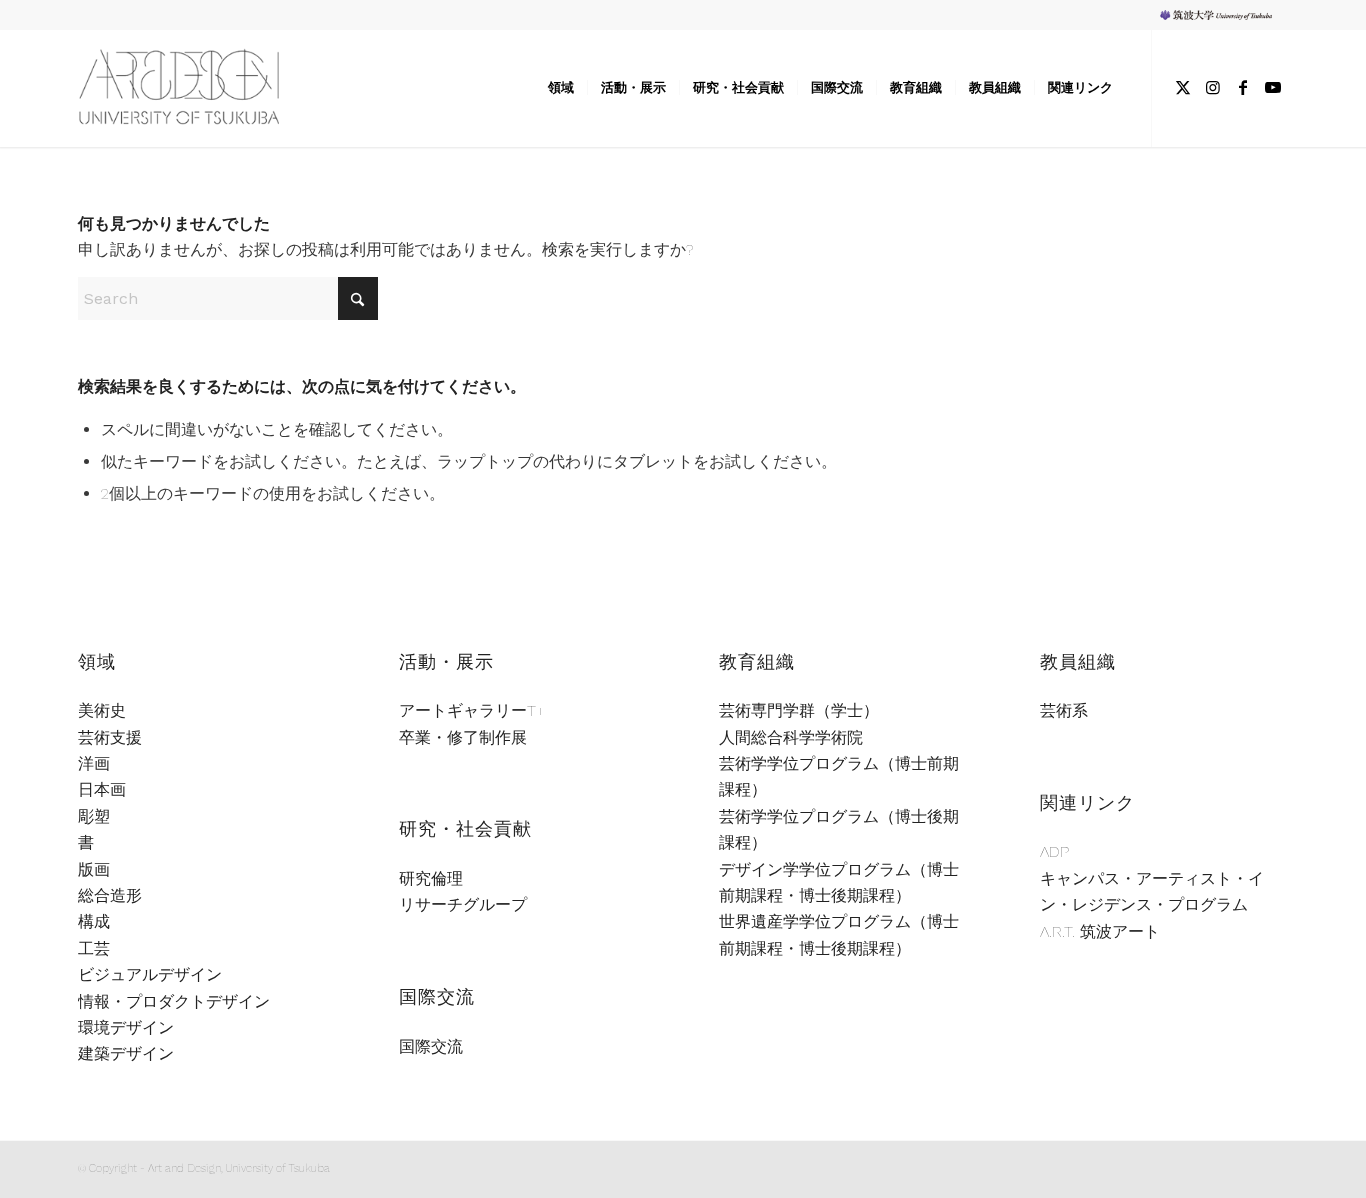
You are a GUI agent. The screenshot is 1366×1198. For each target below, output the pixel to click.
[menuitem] (1218, 15)
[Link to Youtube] (1273, 87)
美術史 (102, 710)
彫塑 (94, 816)
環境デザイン (126, 1027)
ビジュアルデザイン (150, 974)
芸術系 (1064, 710)
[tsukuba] (206, 88)
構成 (94, 921)
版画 (94, 869)
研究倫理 (431, 878)
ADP (1054, 851)
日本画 (102, 789)
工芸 (94, 948)
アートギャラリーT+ (472, 710)
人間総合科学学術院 (791, 737)
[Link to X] (1183, 87)
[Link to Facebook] (1243, 87)
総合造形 (110, 895)
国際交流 (431, 1046)
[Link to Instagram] (1213, 87)
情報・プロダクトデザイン (174, 1001)
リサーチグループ (463, 904)
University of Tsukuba (1223, 14)
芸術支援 (110, 737)
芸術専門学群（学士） (799, 710)
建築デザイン (126, 1053)
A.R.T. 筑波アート (1100, 931)
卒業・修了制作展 (463, 737)
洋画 (94, 763)
